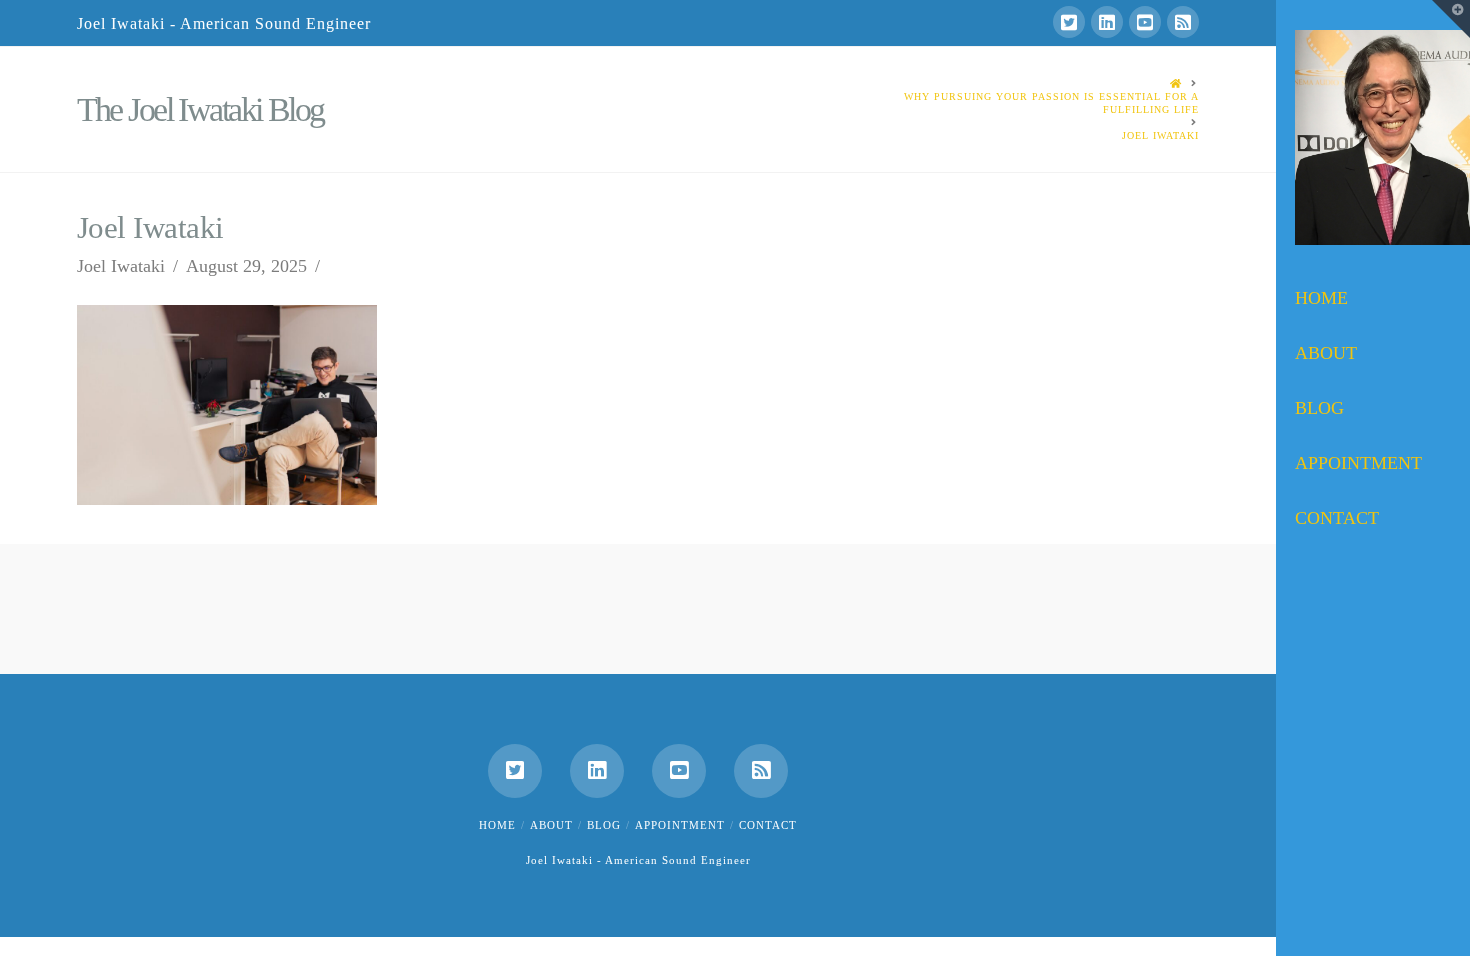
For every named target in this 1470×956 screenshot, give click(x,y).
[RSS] (1183, 22)
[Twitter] (1069, 22)
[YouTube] (1145, 22)
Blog (604, 825)
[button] (1451, 19)
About (551, 825)
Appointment (680, 825)
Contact (768, 825)
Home (497, 825)
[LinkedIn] (1107, 22)
